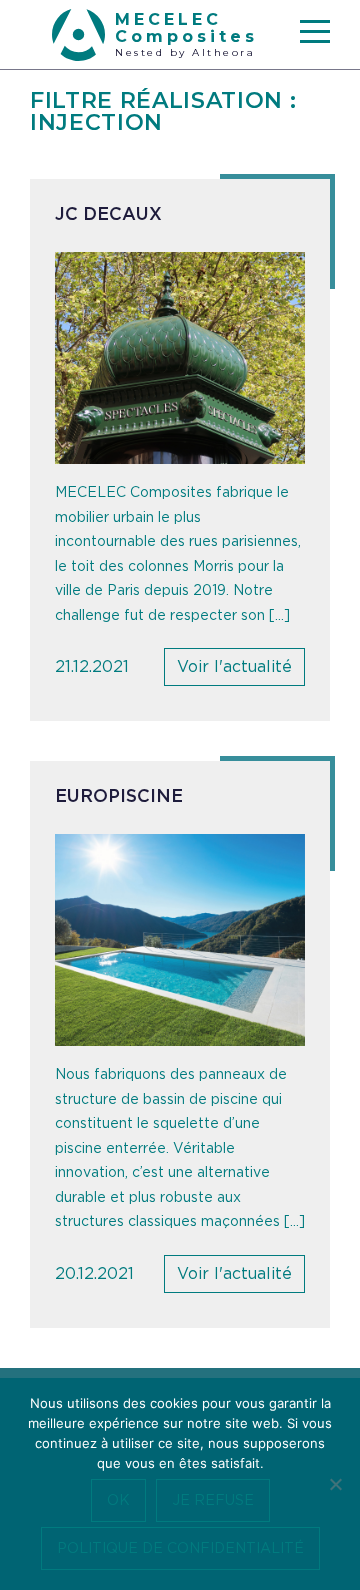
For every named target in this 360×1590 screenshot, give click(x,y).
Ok (118, 1501)
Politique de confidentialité (180, 1549)
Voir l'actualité (234, 667)
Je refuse (213, 1501)
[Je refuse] (335, 1484)
